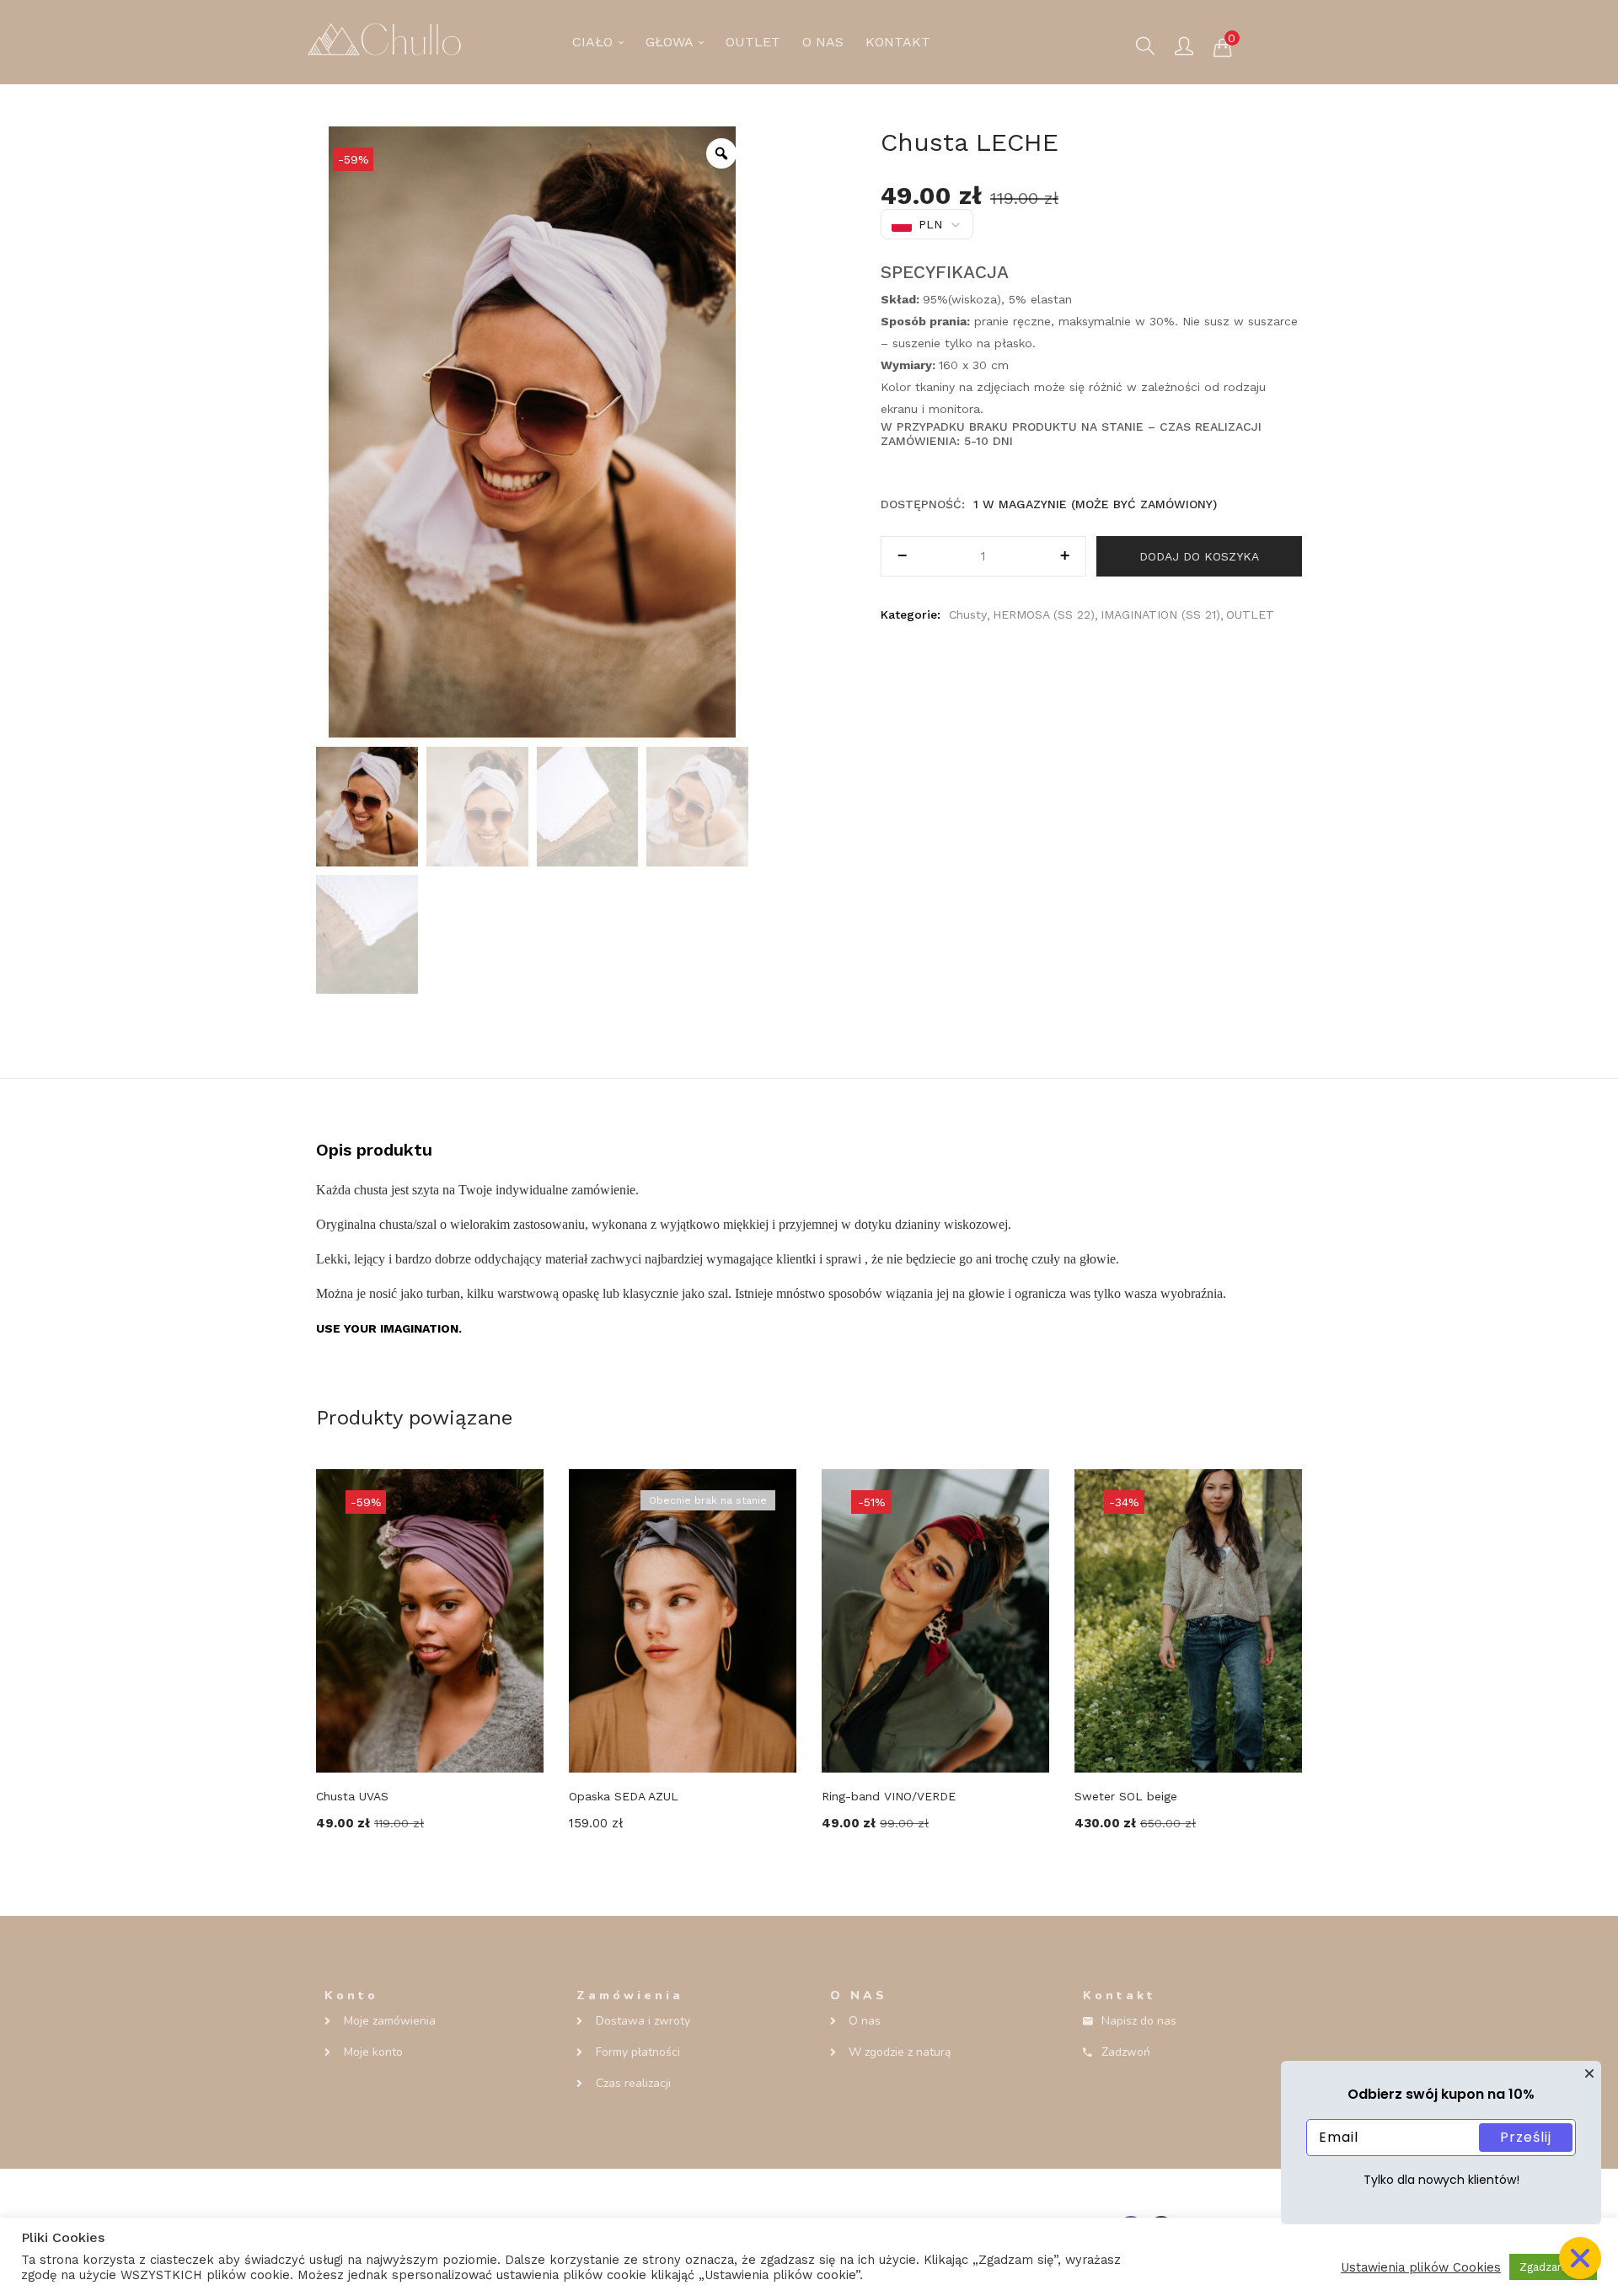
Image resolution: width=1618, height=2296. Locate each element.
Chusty (968, 614)
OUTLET (753, 42)
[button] (1223, 46)
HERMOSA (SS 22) (1044, 614)
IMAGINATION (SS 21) (1160, 614)
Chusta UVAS (352, 1796)
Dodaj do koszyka (1199, 556)
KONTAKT (898, 42)
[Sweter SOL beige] (1188, 1620)
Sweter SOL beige (1126, 1796)
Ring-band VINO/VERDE (889, 1796)
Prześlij (1526, 2137)
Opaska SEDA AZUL (624, 1796)
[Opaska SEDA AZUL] (683, 1620)
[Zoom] (721, 153)
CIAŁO (595, 42)
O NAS (823, 42)
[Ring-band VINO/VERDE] (935, 1620)
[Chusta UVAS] (430, 1620)
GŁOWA (671, 42)
